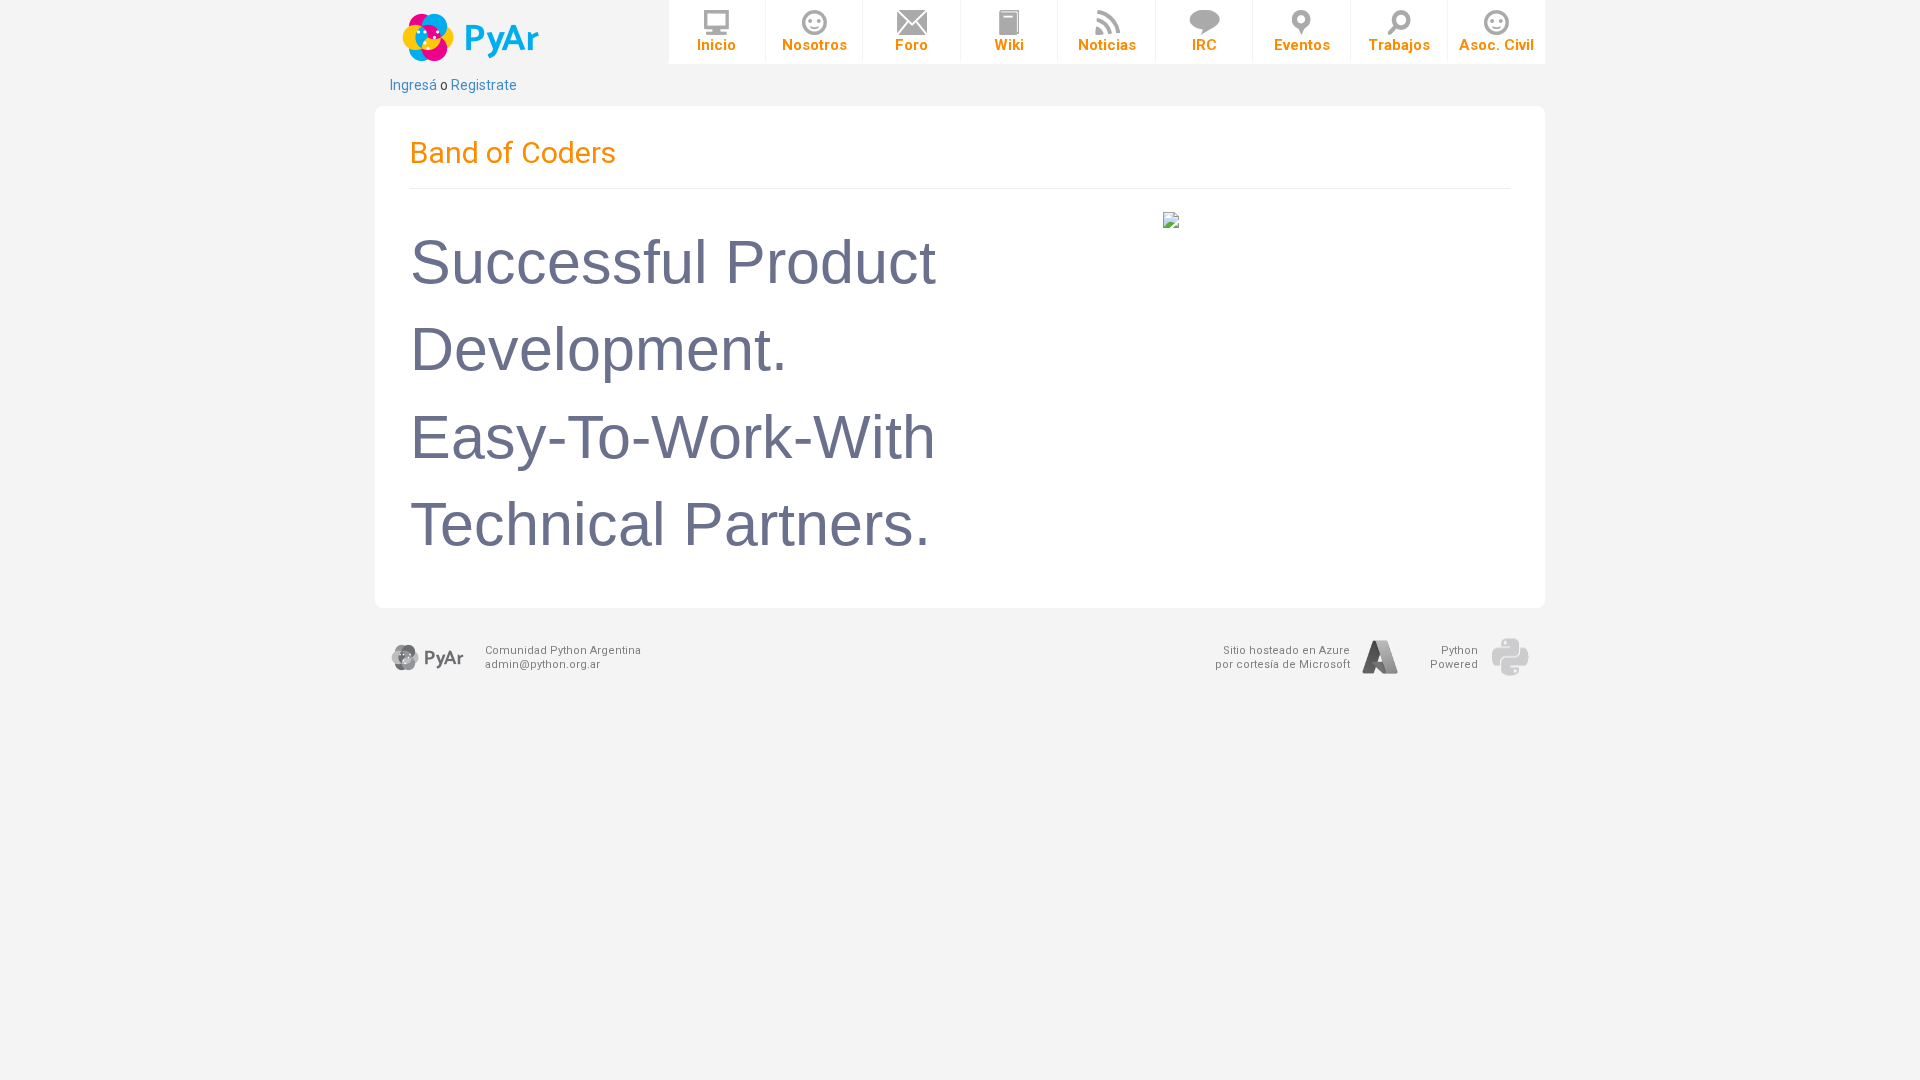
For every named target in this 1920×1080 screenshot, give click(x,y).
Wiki (1009, 45)
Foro (911, 45)
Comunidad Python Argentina (563, 650)
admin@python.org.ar (542, 664)
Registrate (484, 85)
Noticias (1107, 45)
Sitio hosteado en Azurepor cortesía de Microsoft (1282, 657)
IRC (1204, 45)
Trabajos (1399, 45)
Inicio (716, 45)
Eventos (1302, 45)
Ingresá (413, 85)
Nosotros (814, 45)
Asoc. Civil (1496, 45)
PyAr (472, 37)
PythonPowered (1454, 657)
